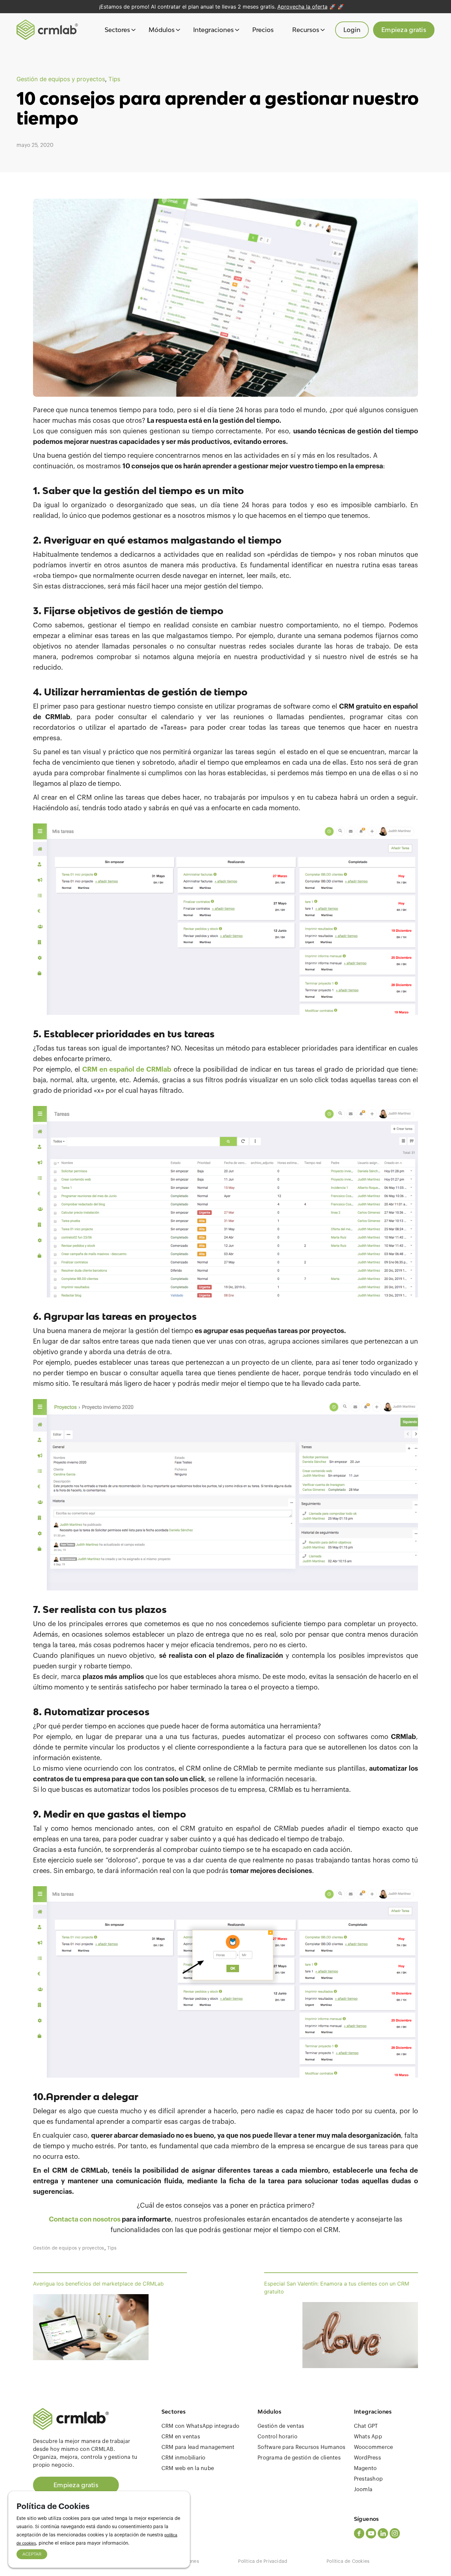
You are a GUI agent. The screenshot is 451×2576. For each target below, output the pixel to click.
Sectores (117, 30)
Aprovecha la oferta (302, 7)
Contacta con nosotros (85, 2220)
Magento (365, 2468)
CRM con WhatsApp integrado (201, 2426)
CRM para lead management (198, 2447)
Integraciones (213, 30)
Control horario (278, 2437)
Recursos (306, 30)
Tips (114, 79)
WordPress (367, 2458)
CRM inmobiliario (184, 2458)
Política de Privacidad (263, 2561)
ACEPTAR (32, 2554)
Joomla (363, 2490)
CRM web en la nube (188, 2468)
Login (352, 30)
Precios (263, 30)
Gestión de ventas (281, 2426)
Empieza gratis (404, 30)
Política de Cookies (348, 2561)
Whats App (368, 2437)
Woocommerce (374, 2447)
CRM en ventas (181, 2437)
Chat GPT (366, 2426)
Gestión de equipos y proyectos (61, 79)
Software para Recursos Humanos (302, 2447)
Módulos (162, 30)
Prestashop (368, 2479)
